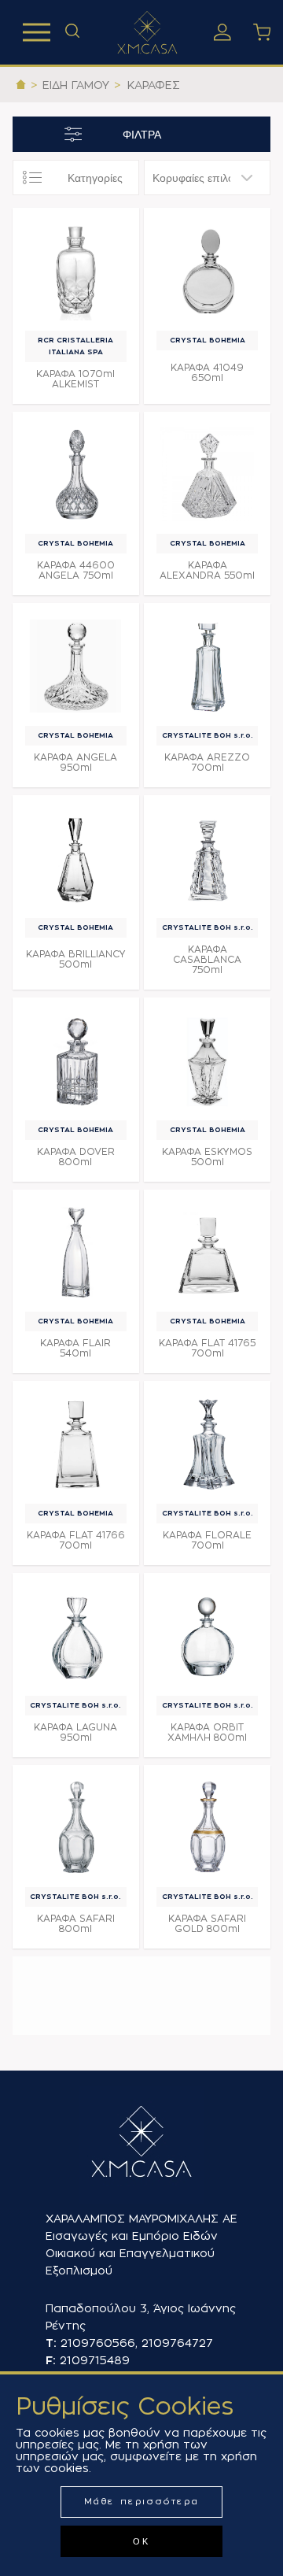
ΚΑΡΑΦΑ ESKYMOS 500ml (207, 1157)
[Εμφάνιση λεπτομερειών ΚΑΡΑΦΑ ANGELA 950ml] (76, 666)
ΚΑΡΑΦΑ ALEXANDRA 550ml (207, 570)
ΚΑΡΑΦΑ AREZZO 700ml (207, 762)
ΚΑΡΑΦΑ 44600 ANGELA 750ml (76, 570)
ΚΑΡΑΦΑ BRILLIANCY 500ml (76, 959)
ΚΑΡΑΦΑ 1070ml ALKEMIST (75, 379)
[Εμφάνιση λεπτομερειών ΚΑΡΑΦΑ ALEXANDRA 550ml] (207, 475)
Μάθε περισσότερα (142, 2502)
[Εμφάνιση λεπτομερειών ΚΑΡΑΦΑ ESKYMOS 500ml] (207, 1061)
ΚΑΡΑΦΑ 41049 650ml (207, 373)
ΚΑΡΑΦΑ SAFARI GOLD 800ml (207, 1924)
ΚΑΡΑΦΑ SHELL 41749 (207, 2025)
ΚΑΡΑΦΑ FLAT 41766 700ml (76, 1540)
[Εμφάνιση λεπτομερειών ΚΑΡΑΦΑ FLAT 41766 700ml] (76, 1444)
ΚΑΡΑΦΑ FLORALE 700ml (207, 1540)
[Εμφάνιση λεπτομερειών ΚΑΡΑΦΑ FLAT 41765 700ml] (207, 1253)
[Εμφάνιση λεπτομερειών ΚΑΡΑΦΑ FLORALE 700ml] (207, 1444)
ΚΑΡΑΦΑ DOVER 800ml (76, 1157)
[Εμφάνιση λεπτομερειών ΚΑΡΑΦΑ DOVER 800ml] (76, 1061)
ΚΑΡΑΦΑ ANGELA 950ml (75, 762)
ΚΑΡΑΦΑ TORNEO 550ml (76, 2125)
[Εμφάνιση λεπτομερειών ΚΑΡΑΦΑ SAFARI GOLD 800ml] (207, 1828)
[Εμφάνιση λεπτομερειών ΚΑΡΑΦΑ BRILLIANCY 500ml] (76, 859)
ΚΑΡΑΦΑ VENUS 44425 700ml (207, 2125)
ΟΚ (141, 2541)
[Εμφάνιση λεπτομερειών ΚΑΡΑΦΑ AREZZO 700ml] (207, 666)
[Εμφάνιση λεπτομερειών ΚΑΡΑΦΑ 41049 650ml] (207, 271)
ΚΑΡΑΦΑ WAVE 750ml (75, 2232)
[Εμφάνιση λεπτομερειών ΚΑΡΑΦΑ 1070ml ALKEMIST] (76, 271)
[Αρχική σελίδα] (21, 85)
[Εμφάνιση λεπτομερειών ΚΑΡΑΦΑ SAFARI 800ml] (76, 1828)
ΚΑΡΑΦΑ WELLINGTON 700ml (208, 2231)
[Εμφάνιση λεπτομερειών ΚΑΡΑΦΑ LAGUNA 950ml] (76, 1636)
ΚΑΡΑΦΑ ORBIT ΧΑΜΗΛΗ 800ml (207, 1732)
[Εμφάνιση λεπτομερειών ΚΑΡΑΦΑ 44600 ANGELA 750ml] (76, 475)
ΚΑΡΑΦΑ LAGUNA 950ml (75, 1732)
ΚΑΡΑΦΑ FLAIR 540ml (75, 1348)
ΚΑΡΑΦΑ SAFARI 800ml (76, 1924)
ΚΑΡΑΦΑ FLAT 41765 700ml (207, 1348)
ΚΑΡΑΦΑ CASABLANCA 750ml (207, 960)
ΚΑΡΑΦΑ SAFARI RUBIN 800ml (76, 2025)
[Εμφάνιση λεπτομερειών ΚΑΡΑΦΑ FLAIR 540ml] (76, 1253)
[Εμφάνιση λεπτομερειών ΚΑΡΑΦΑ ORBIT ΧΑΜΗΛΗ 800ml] (207, 1636)
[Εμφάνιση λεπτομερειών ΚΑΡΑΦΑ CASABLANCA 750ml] (207, 859)
